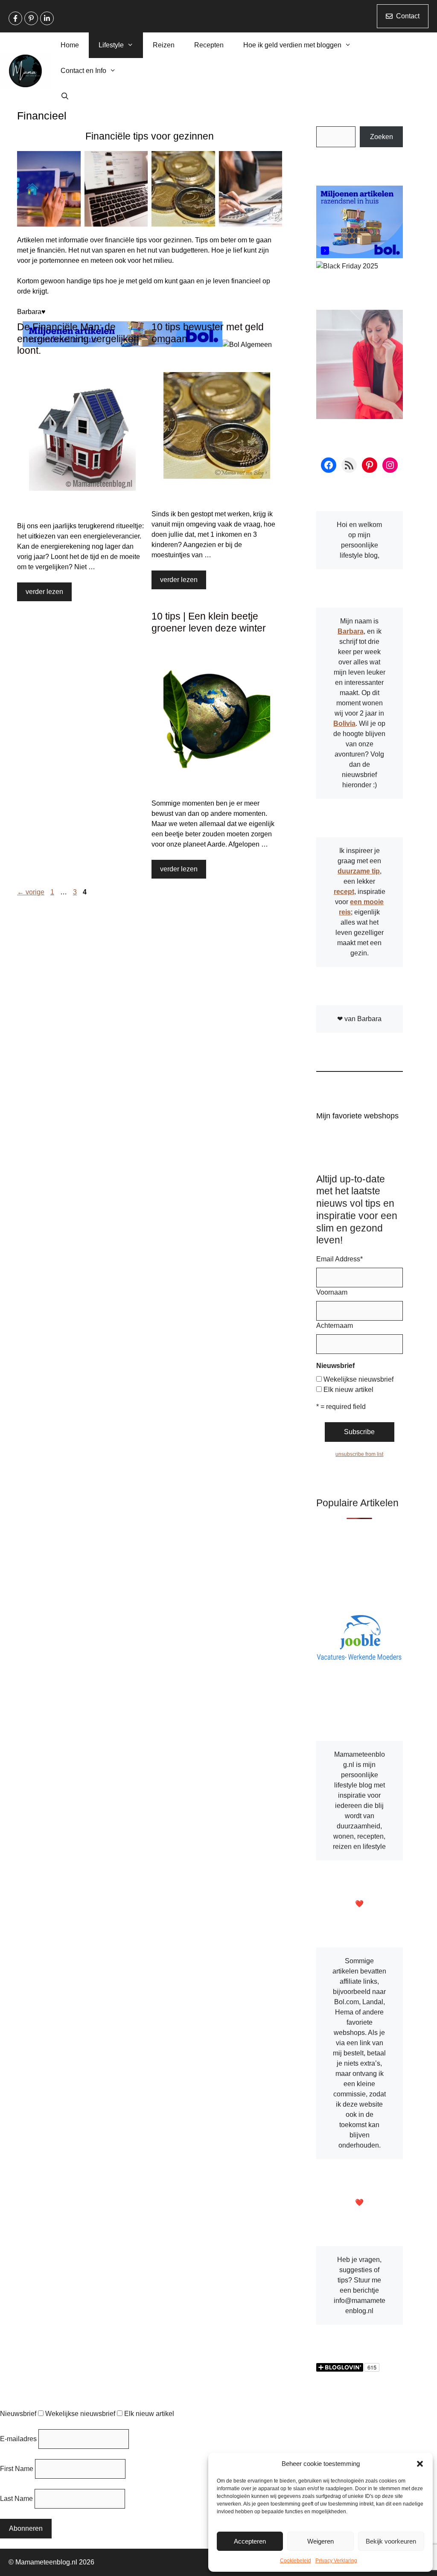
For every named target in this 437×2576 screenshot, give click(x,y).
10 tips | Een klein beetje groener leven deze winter (209, 622)
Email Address (339, 1259)
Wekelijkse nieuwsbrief (358, 1379)
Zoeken (382, 137)
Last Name (16, 2499)
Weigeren (320, 2541)
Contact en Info (83, 71)
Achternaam (335, 1326)
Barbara (351, 631)
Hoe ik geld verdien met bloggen (292, 45)
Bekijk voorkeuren (391, 2541)
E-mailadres (18, 2439)
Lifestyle (111, 45)
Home (70, 45)
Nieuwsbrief (18, 2414)
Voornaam (332, 1292)
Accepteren (250, 2541)
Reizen (164, 45)
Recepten (209, 45)
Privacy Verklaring (336, 2561)
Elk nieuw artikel (348, 1390)
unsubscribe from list (359, 1454)
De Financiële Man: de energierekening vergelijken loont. (78, 339)
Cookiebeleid (296, 2561)
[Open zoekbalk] (65, 96)
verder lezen (44, 592)
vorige (31, 892)
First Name (17, 2469)
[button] (420, 2464)
